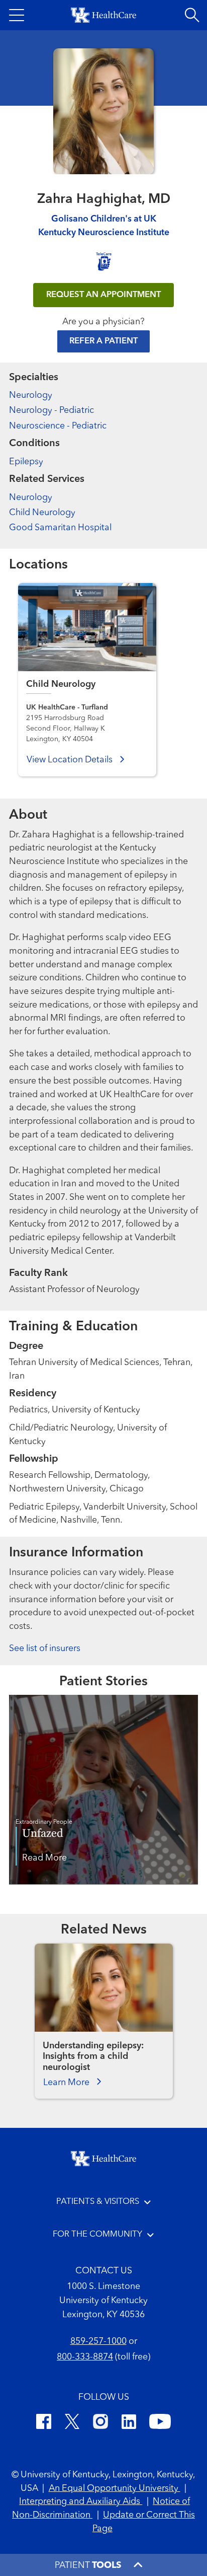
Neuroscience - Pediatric (58, 426)
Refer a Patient (103, 341)
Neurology (31, 396)
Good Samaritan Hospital (60, 528)
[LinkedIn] (129, 2423)
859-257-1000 (98, 2342)
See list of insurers (45, 1649)
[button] (17, 15)
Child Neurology (42, 513)
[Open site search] (192, 15)
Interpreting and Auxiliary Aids (81, 2502)
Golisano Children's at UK (104, 219)
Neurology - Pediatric (51, 411)
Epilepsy (26, 462)
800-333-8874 (85, 2357)
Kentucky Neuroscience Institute (104, 233)
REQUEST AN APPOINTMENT (103, 295)
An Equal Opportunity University (115, 2489)
